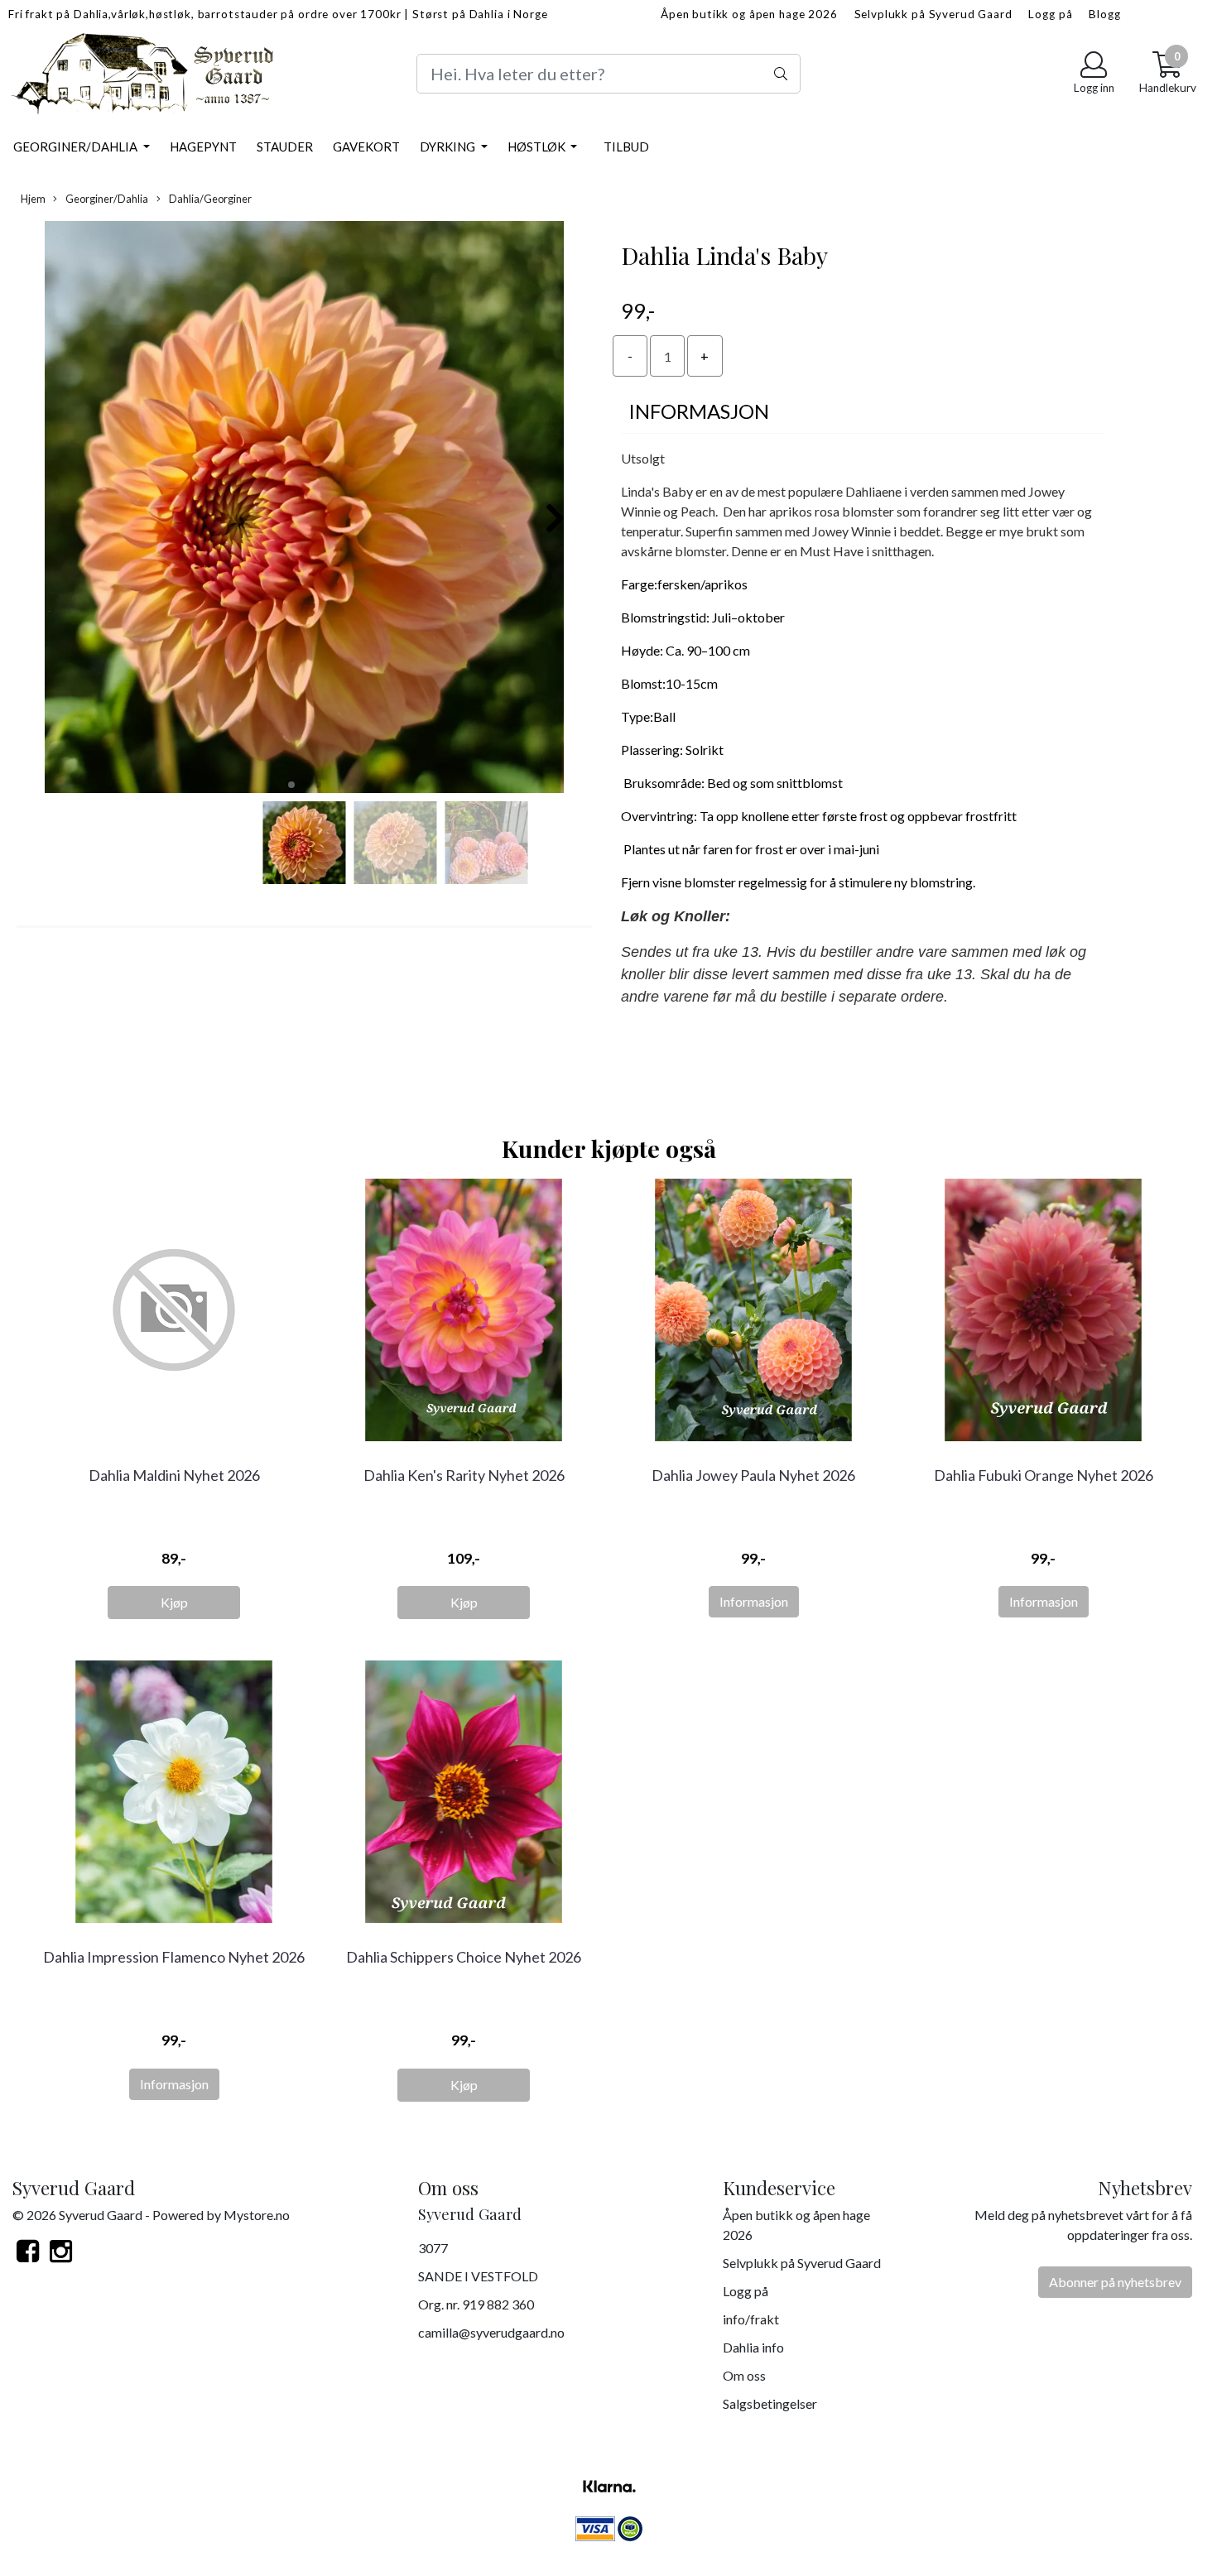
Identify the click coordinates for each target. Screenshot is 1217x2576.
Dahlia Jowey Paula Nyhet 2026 (753, 1475)
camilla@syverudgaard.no (491, 2332)
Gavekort (366, 147)
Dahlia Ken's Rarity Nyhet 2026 (464, 1475)
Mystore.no (257, 2215)
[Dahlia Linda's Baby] (304, 509)
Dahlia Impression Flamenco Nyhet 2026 (174, 1957)
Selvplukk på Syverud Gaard (933, 14)
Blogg (1104, 14)
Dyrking (449, 147)
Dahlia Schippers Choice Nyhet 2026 (464, 1957)
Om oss (744, 2375)
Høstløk (538, 147)
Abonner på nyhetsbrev (1115, 2282)
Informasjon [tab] (699, 411)
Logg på (1050, 14)
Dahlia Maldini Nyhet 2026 (174, 1475)
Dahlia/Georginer (209, 199)
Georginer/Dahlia (77, 147)
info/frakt (751, 2319)
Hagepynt (203, 147)
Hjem (33, 199)
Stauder (285, 147)
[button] (291, 785)
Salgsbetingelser (770, 2403)
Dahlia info (753, 2347)
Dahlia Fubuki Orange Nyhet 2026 (1044, 1475)
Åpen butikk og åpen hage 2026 (749, 14)
